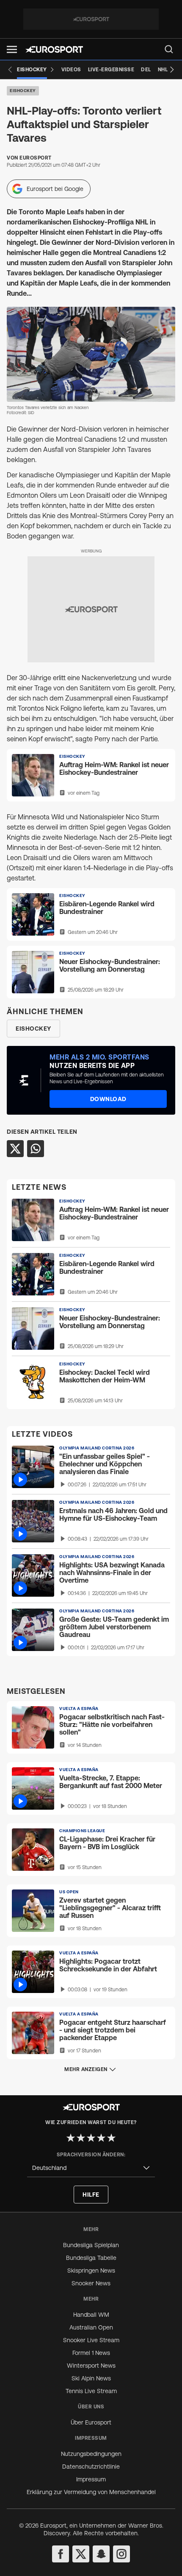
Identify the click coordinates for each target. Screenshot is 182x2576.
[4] (101, 2138)
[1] (71, 2138)
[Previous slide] (10, 70)
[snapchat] (101, 2554)
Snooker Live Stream (91, 2340)
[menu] (169, 49)
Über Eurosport (91, 2422)
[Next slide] (172, 70)
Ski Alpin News (91, 2378)
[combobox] (91, 2168)
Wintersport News (91, 2366)
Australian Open (91, 2327)
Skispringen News (91, 2270)
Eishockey (23, 91)
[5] (111, 2138)
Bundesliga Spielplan (91, 2245)
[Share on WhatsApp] (36, 1149)
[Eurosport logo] (54, 49)
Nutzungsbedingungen (91, 2454)
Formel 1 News (91, 2353)
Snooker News (91, 2283)
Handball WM (91, 2315)
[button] (12, 49)
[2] (81, 2138)
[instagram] (121, 2554)
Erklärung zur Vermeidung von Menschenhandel (91, 2492)
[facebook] (61, 2554)
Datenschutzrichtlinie (91, 2467)
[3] (91, 2138)
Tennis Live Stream (91, 2391)
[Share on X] (15, 1149)
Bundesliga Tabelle (91, 2258)
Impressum (91, 2479)
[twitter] (81, 2554)
